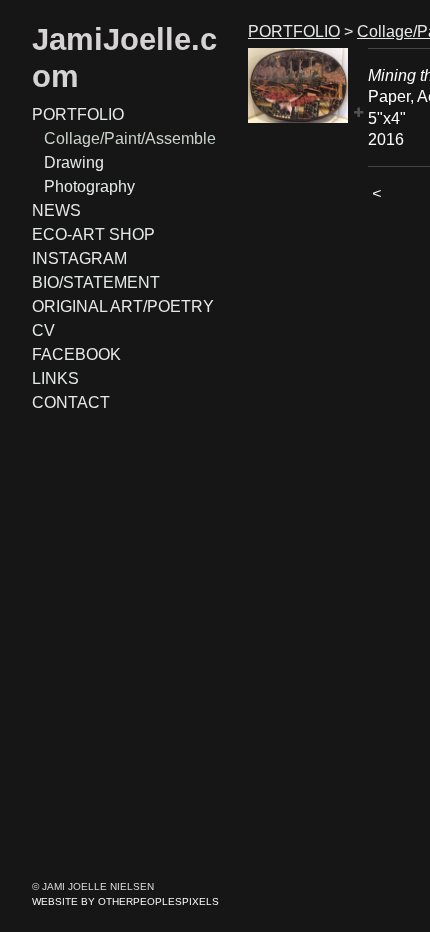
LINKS (55, 378)
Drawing (74, 162)
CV (43, 330)
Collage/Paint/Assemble (130, 138)
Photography (89, 186)
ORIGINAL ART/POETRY (123, 306)
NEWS (56, 210)
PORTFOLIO (78, 114)
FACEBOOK (76, 354)
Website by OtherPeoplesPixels (125, 901)
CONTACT (71, 402)
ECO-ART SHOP (93, 234)
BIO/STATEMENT (96, 282)
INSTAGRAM (79, 258)
